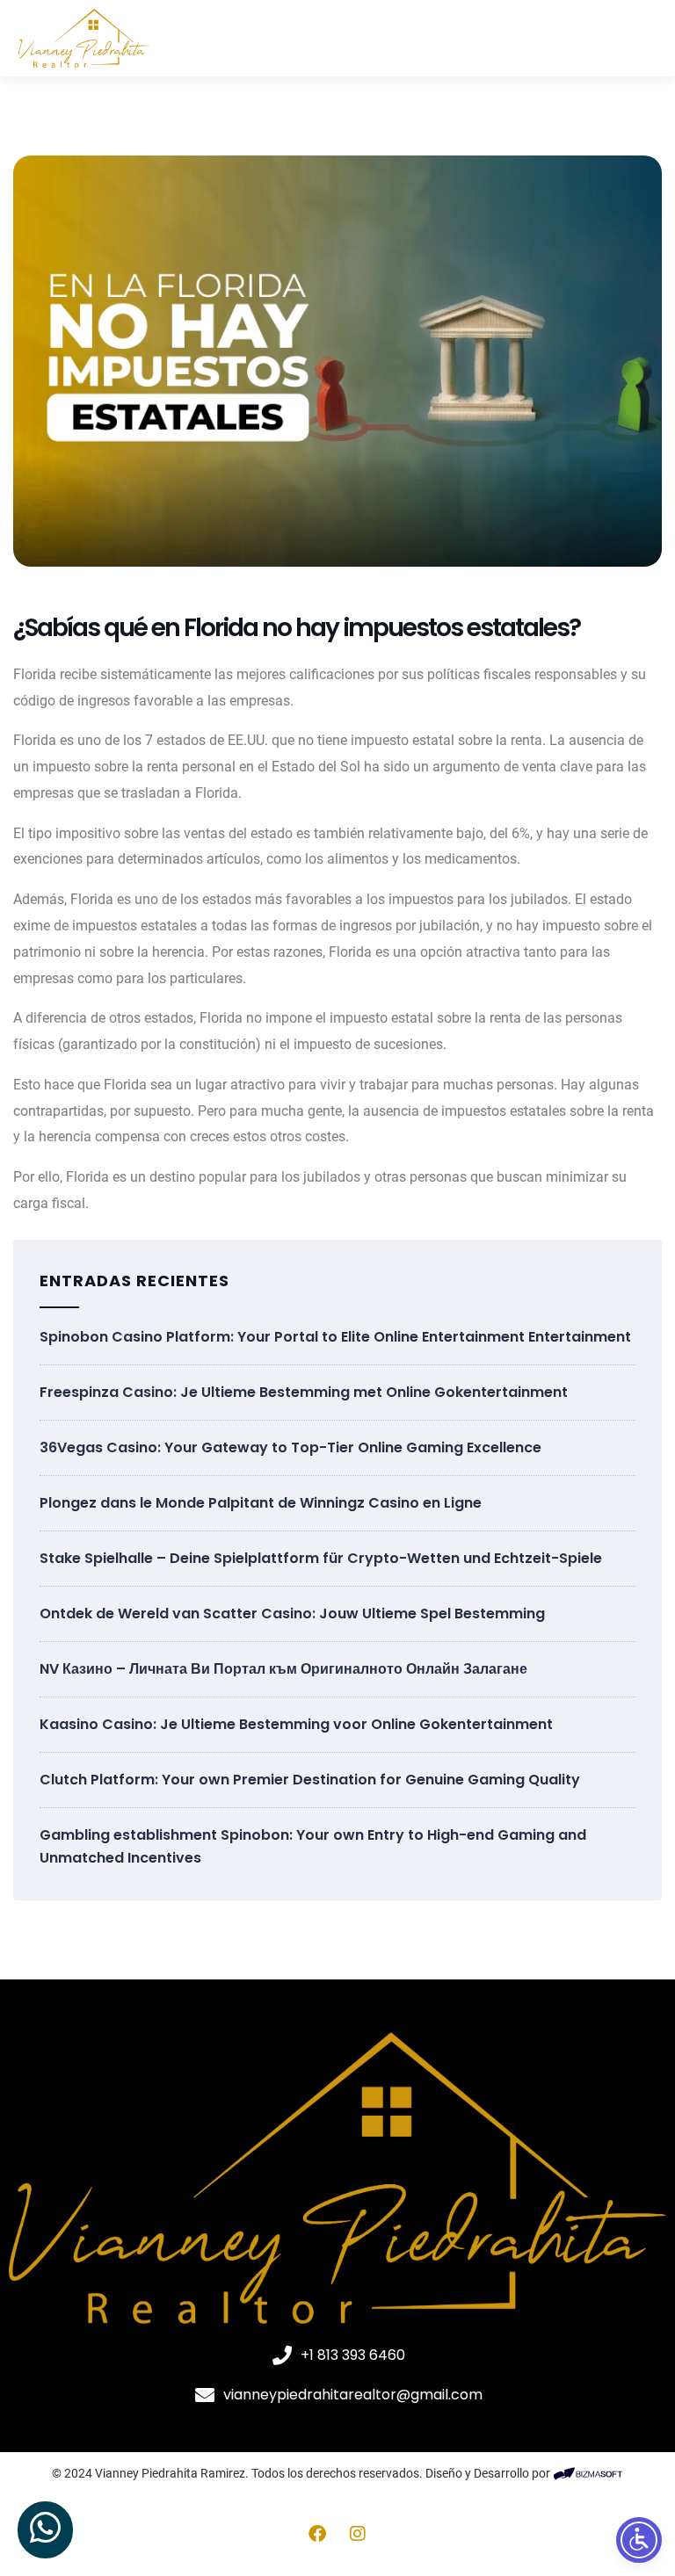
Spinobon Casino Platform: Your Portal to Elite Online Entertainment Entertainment (335, 1337)
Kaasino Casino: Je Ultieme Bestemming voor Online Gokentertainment (296, 1724)
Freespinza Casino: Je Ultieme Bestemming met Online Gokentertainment (304, 1392)
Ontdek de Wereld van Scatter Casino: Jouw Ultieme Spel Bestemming (292, 1614)
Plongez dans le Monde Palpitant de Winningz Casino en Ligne (261, 1503)
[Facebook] (317, 2534)
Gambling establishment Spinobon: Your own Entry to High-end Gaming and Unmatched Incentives (313, 1846)
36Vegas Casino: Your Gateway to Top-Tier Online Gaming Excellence (290, 1447)
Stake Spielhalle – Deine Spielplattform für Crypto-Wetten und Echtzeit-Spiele (321, 1558)
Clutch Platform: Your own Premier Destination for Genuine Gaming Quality (310, 1780)
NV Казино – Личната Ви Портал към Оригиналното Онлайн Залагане (283, 1669)
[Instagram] (358, 2534)
